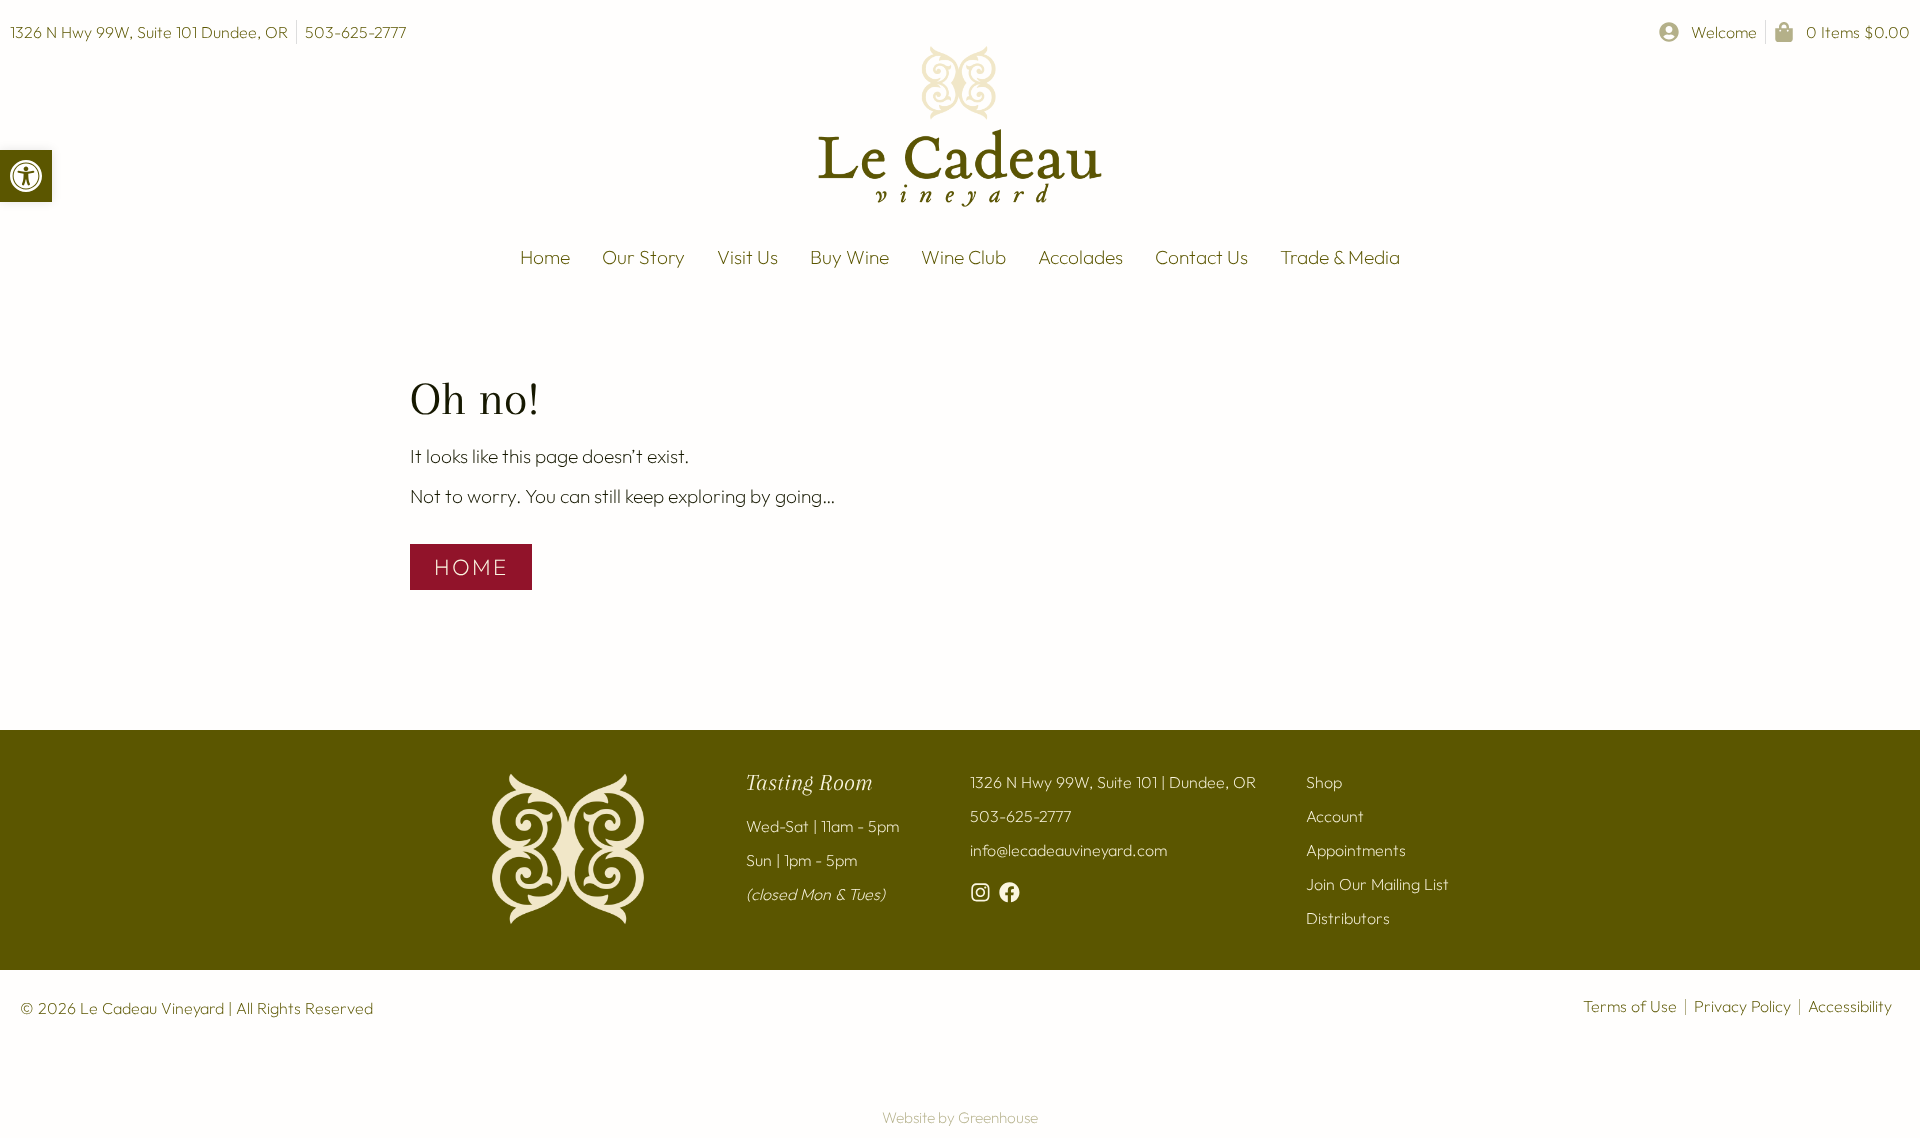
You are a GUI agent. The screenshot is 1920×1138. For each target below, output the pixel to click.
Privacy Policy (1742, 1006)
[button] (26, 176)
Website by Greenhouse (960, 1117)
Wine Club (963, 257)
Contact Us (1201, 257)
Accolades (1080, 257)
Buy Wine (849, 257)
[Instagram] (980, 892)
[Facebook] (1009, 892)
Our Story (643, 257)
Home (545, 257)
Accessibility (1850, 1006)
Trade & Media (1340, 257)
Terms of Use (1630, 1006)
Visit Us (747, 257)
